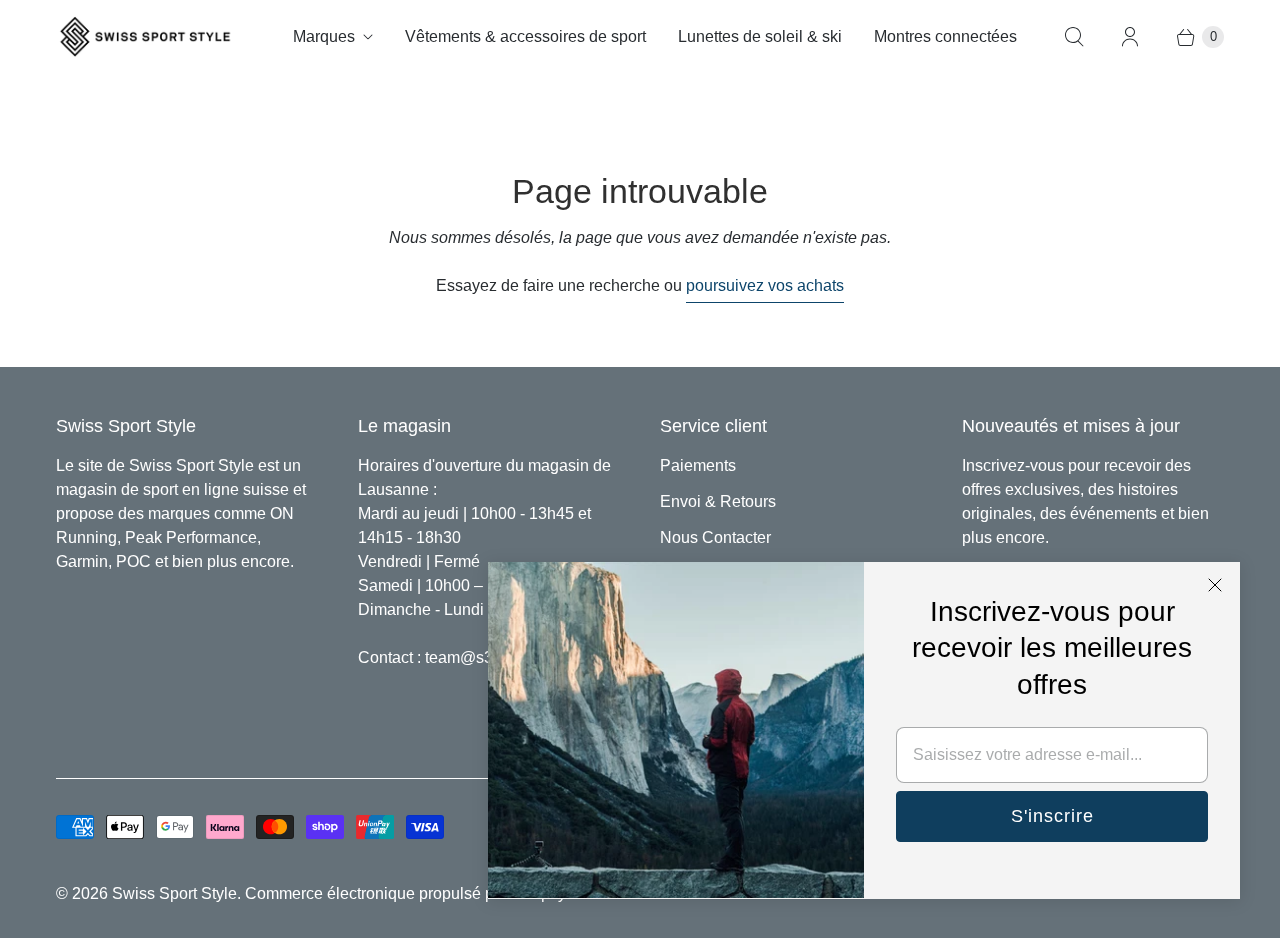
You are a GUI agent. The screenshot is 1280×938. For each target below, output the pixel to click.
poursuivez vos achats (765, 285)
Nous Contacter (715, 537)
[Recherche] (1074, 37)
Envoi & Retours (718, 501)
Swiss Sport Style (174, 893)
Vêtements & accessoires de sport (525, 36)
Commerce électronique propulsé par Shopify (405, 893)
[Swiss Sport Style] (146, 36)
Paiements (698, 465)
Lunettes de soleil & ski (760, 36)
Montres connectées (945, 36)
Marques (324, 36)
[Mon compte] (1130, 37)
